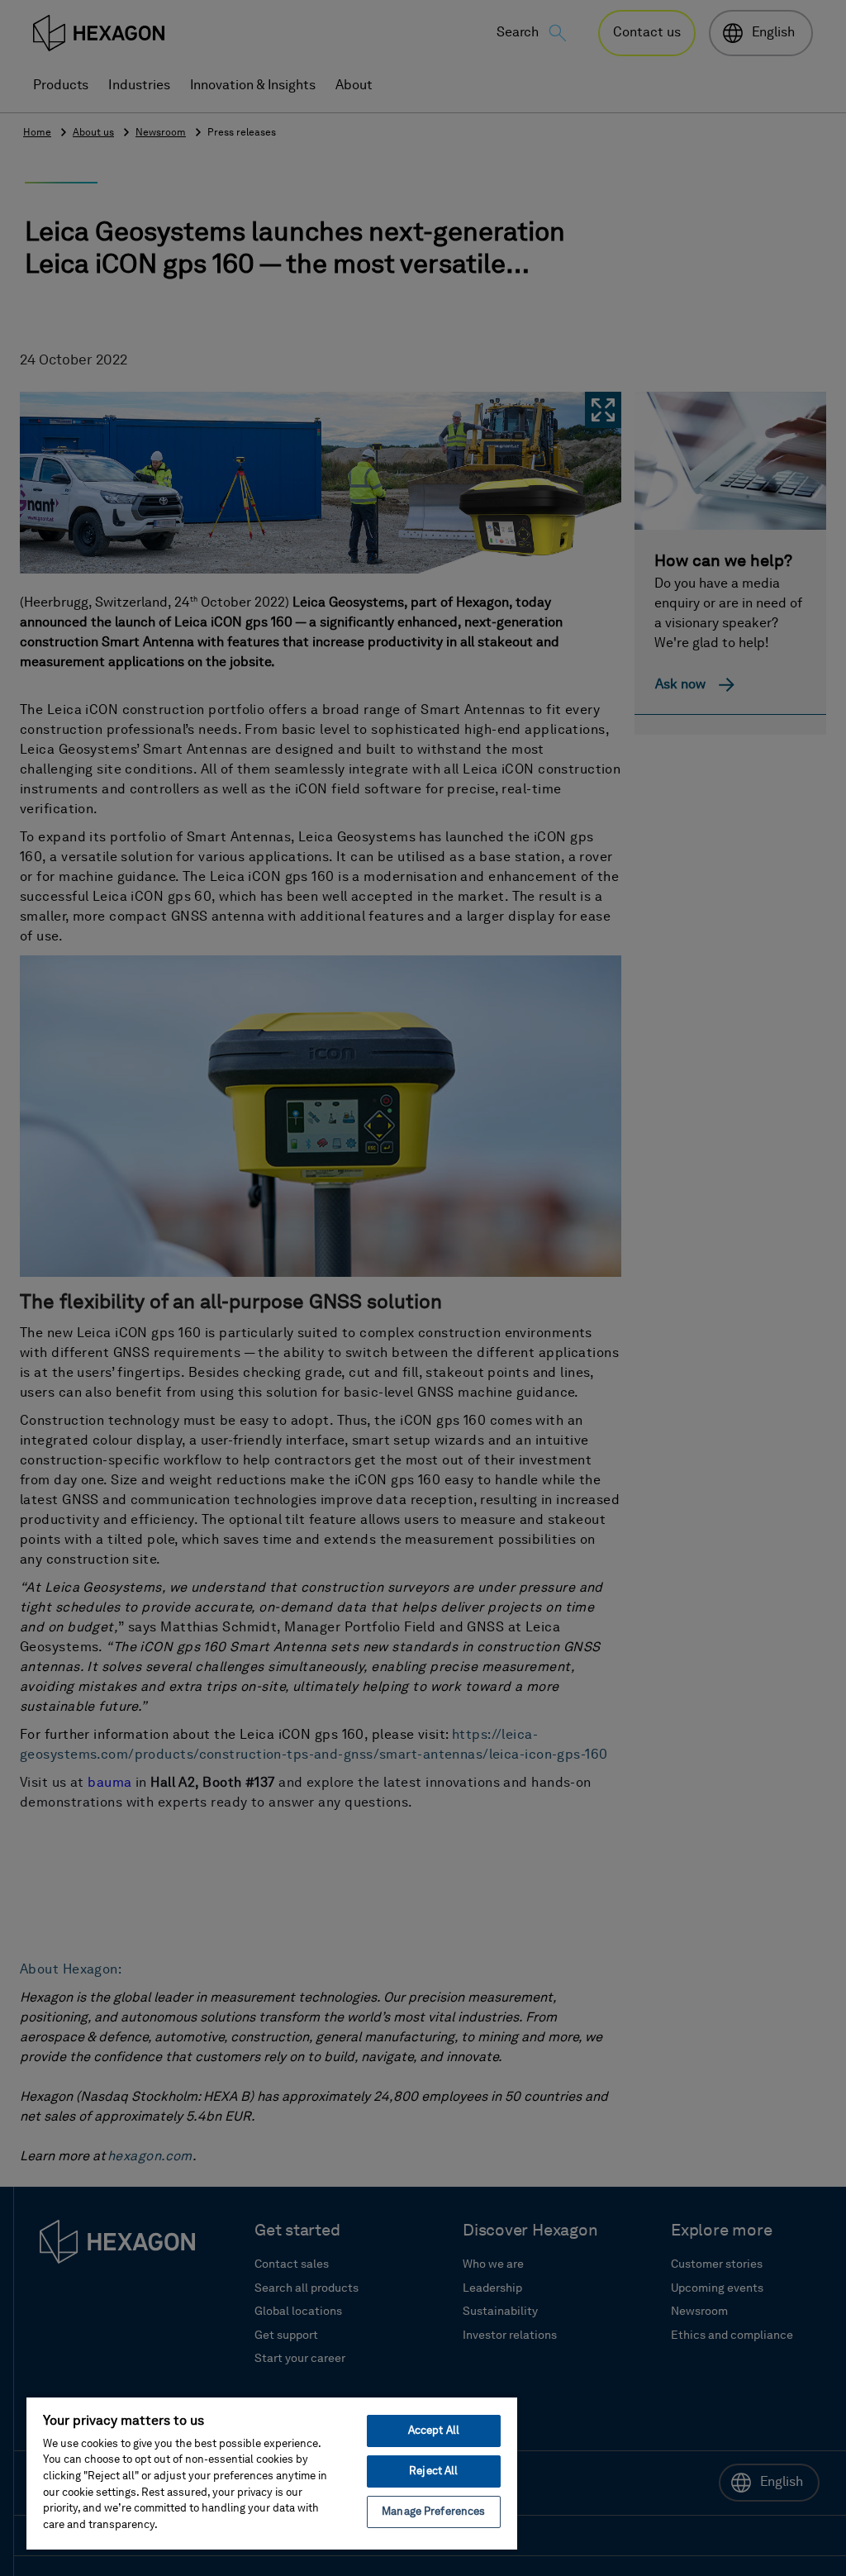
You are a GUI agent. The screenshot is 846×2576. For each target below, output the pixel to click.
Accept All (434, 2431)
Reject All (433, 2471)
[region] (272, 2473)
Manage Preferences (433, 2512)
